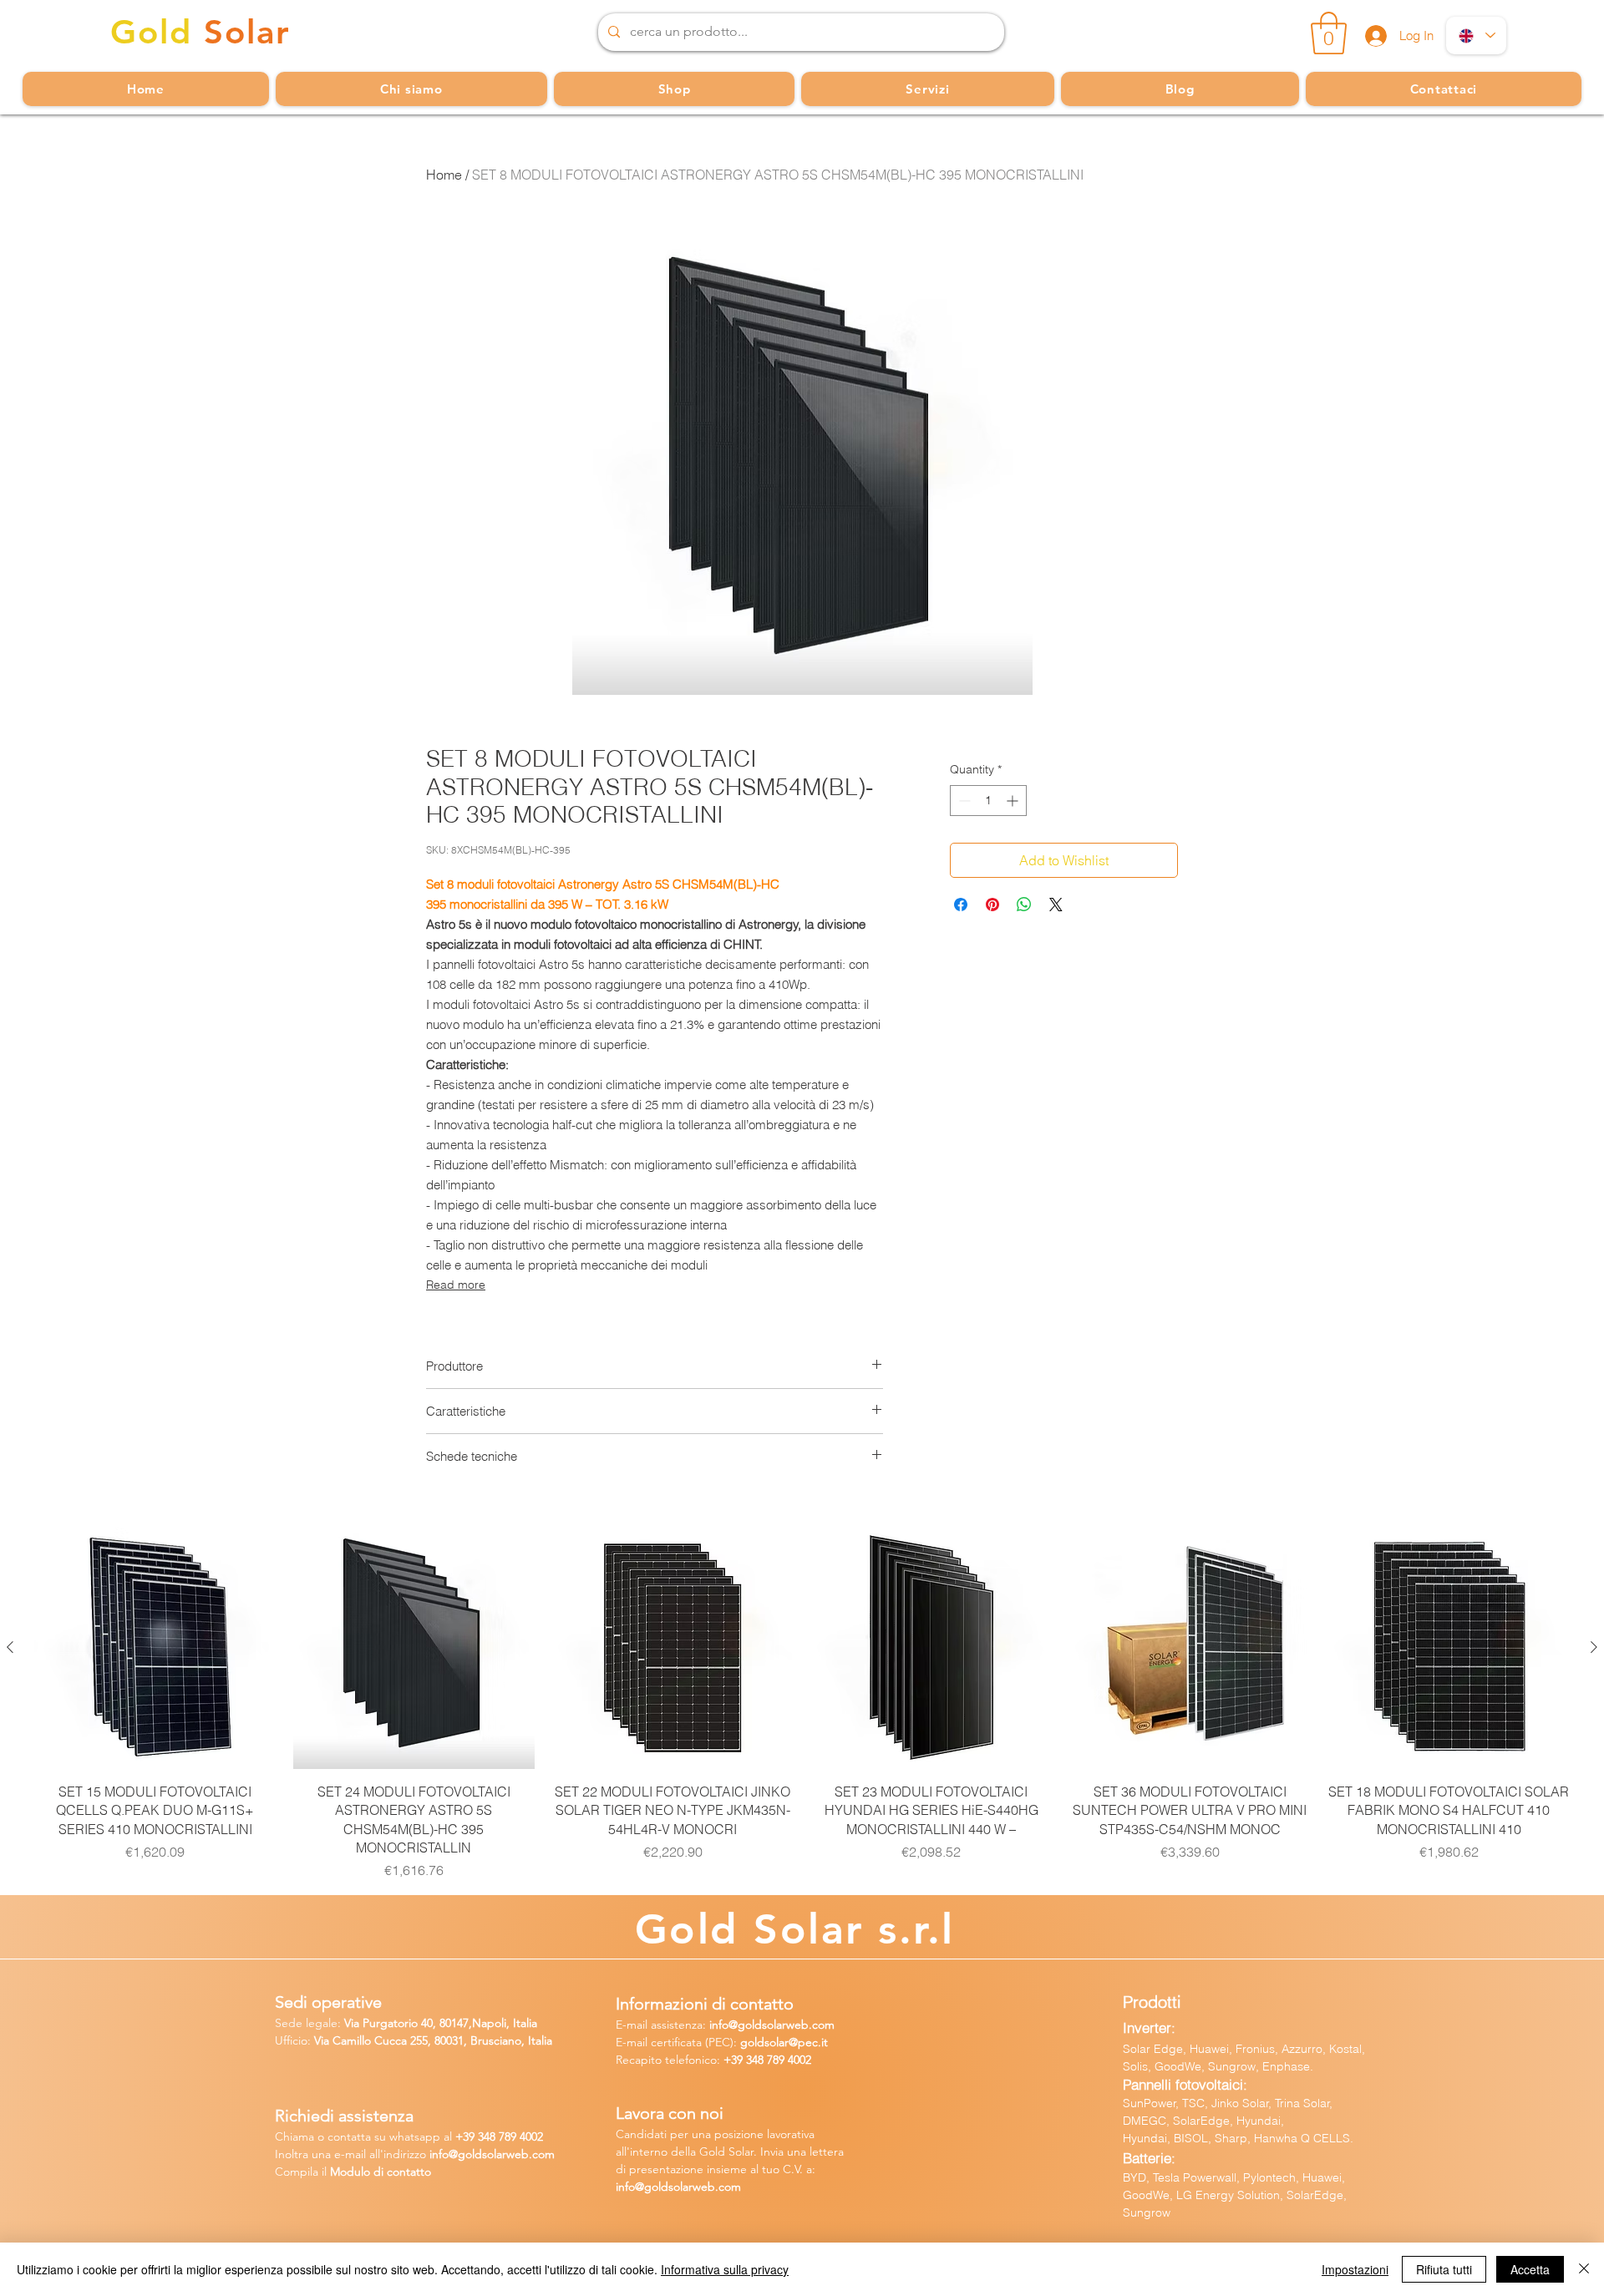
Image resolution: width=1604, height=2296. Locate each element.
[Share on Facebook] (961, 905)
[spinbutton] (988, 801)
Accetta (1530, 2269)
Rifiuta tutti (1444, 2269)
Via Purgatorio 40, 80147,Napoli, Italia (441, 2023)
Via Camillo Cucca (360, 2040)
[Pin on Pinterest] (992, 905)
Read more (456, 1285)
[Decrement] (963, 801)
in (434, 2154)
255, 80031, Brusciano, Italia (480, 2040)
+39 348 (745, 2060)
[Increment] (1014, 801)
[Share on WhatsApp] (1024, 905)
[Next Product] (1594, 1647)
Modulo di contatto (381, 2172)
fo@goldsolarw (477, 2154)
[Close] (1584, 2269)
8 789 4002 (516, 2136)
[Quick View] (155, 1648)
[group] (802, 1703)
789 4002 (789, 2060)
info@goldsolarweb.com (678, 2187)
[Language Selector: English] (1476, 35)
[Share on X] (1056, 905)
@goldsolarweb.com (782, 2025)
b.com (538, 2154)
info (719, 2025)
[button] (1329, 33)
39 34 (476, 2136)
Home (444, 175)
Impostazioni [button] (1355, 2269)
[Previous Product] (10, 1647)
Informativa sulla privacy (725, 2269)
